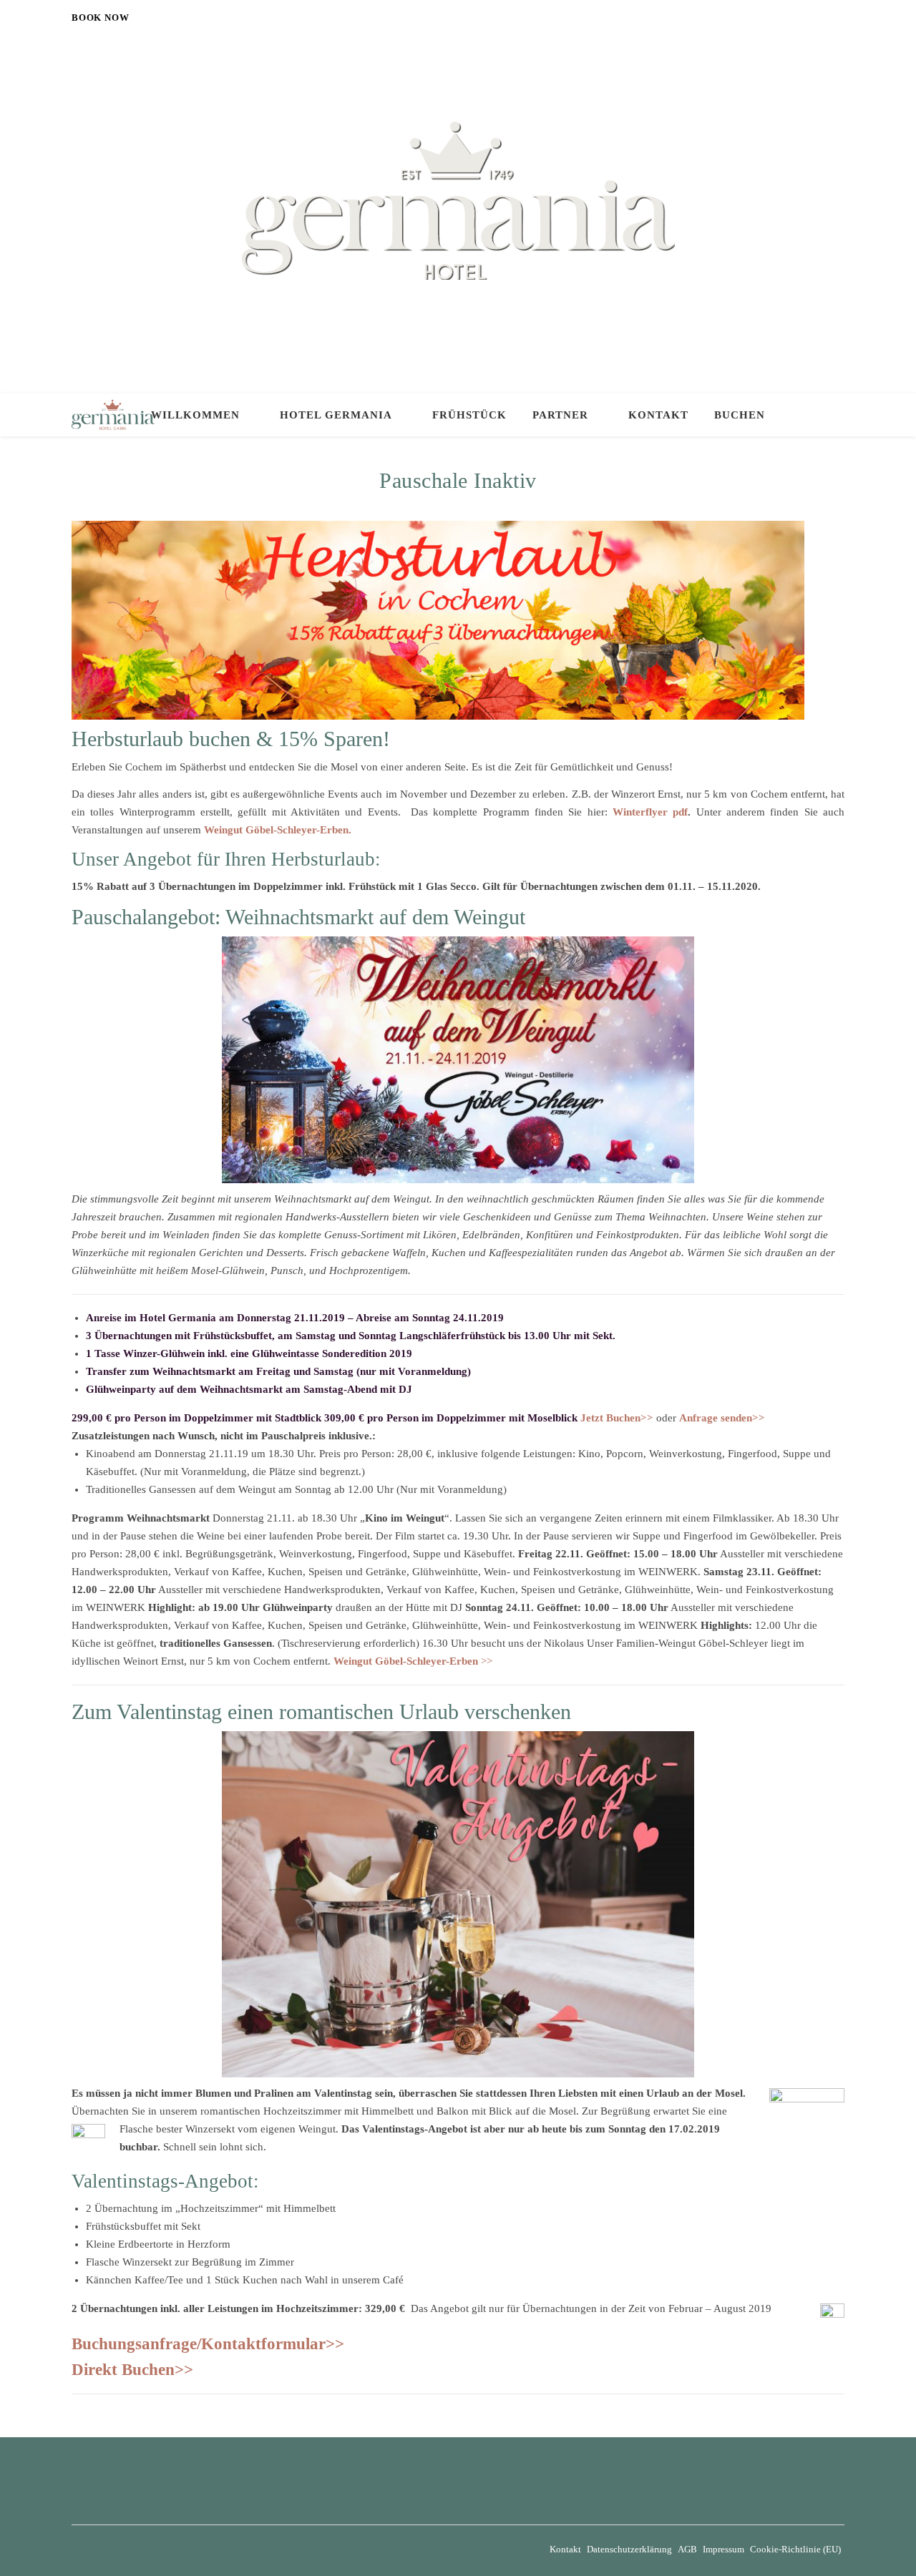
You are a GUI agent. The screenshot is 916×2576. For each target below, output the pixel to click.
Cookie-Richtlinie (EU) (795, 2549)
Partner (560, 415)
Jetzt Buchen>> (617, 1418)
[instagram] (841, 18)
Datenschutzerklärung (629, 2549)
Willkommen (195, 415)
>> (413, 1661)
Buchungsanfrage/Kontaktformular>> (208, 2344)
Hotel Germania (336, 415)
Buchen (740, 415)
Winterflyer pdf (650, 812)
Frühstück (469, 415)
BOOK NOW (100, 18)
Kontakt (658, 415)
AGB (687, 2549)
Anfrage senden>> (722, 1418)
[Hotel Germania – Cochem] (458, 201)
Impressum (723, 2549)
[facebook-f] (822, 18)
